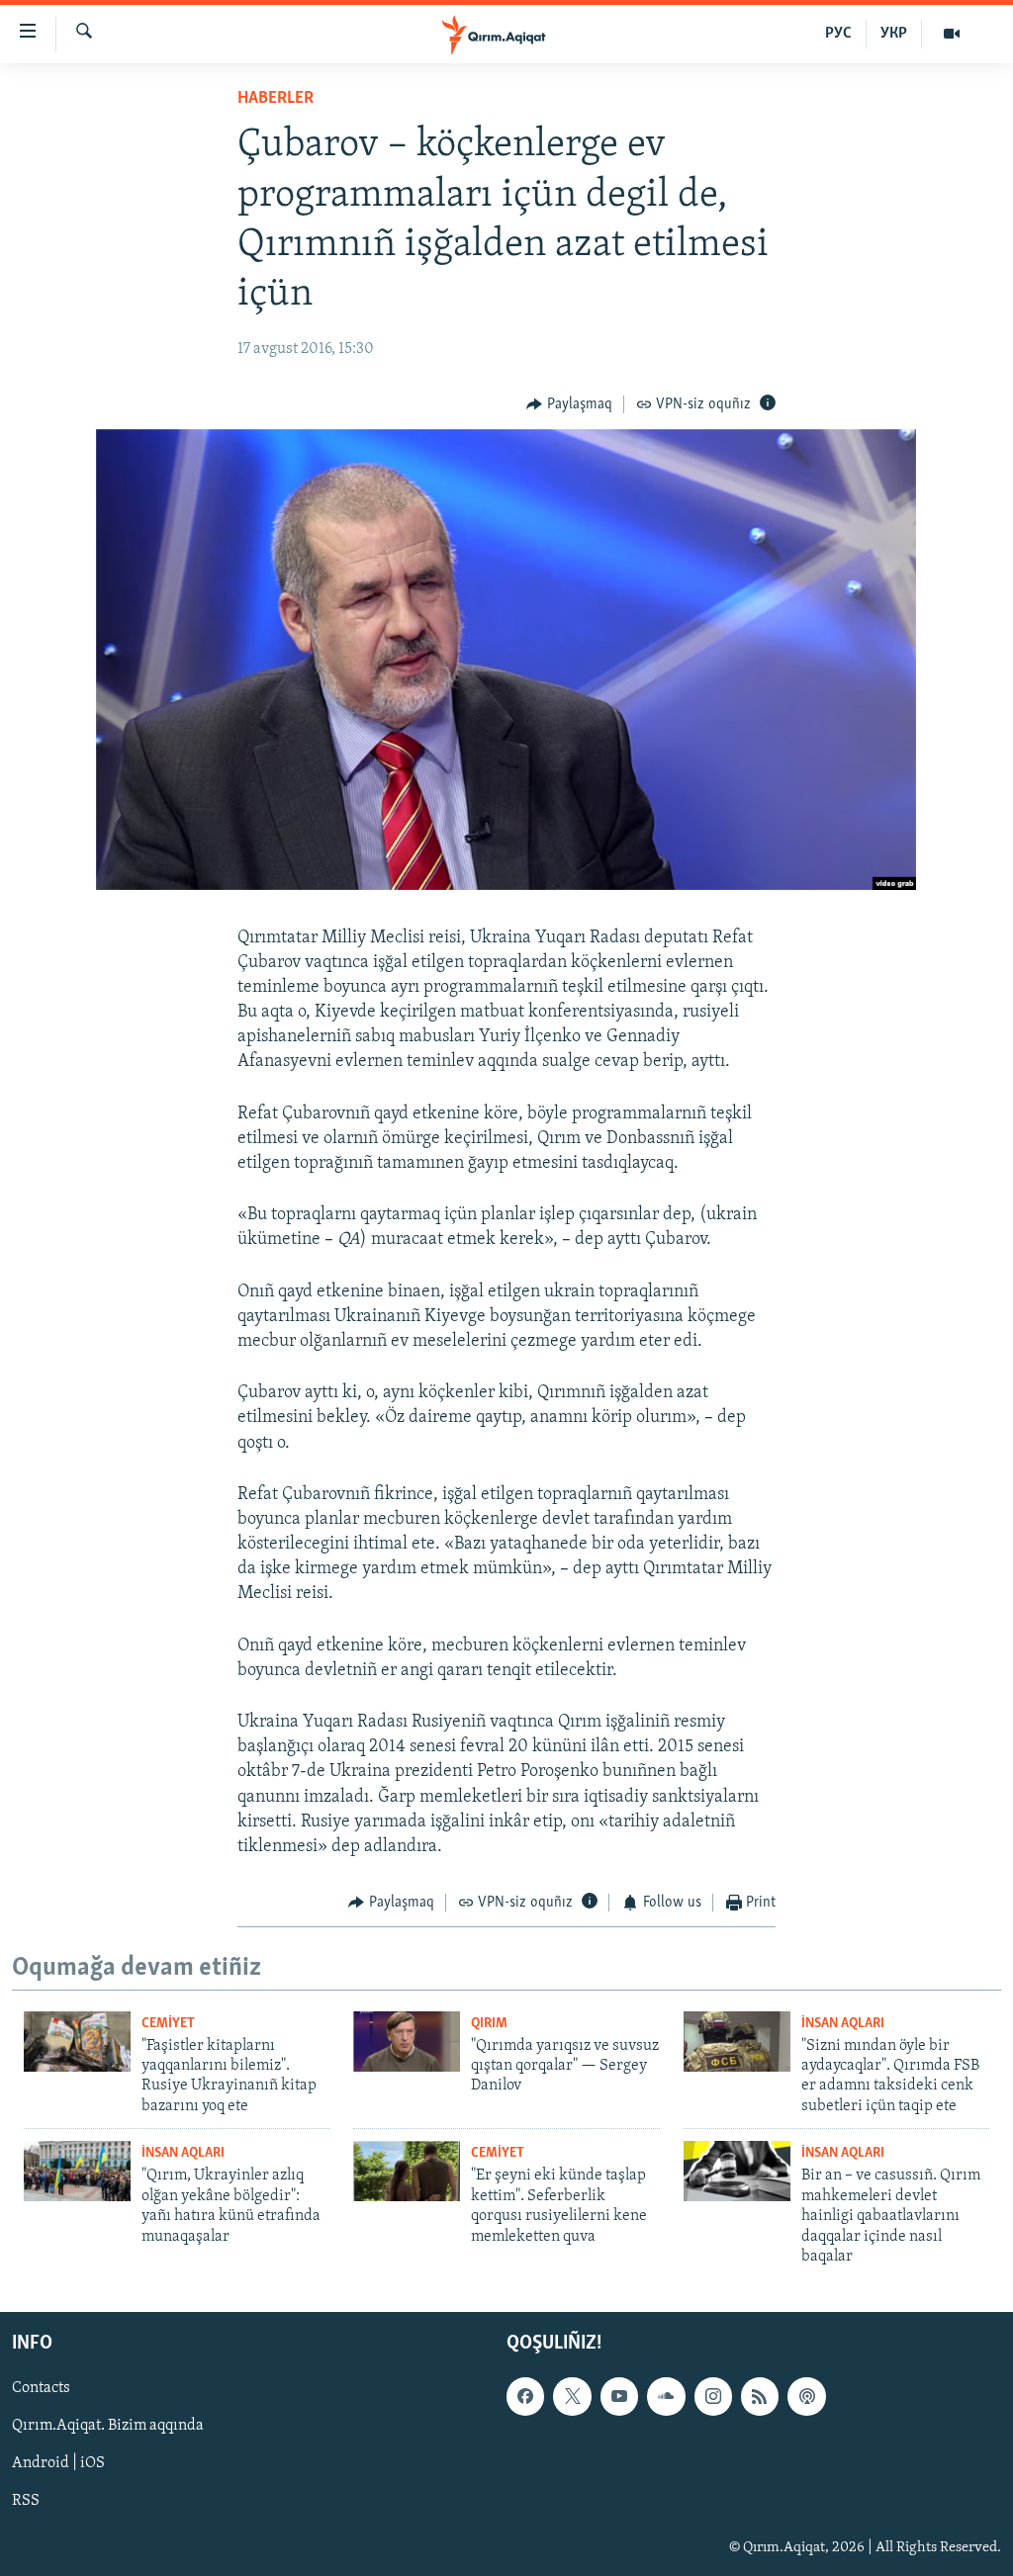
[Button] (569, 404)
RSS (26, 2502)
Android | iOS (58, 2464)
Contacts (41, 2389)
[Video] (952, 34)
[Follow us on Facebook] (525, 2397)
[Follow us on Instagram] (713, 2397)
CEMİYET (168, 2024)
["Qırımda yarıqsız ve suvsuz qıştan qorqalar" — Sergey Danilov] (407, 2042)
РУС (838, 34)
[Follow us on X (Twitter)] (572, 2397)
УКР (894, 34)
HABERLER (276, 99)
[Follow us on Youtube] (619, 2397)
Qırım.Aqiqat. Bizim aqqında (108, 2427)
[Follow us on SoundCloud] (666, 2397)
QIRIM (489, 2024)
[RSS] (760, 2397)
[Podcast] (806, 2397)
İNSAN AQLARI (843, 2024)
